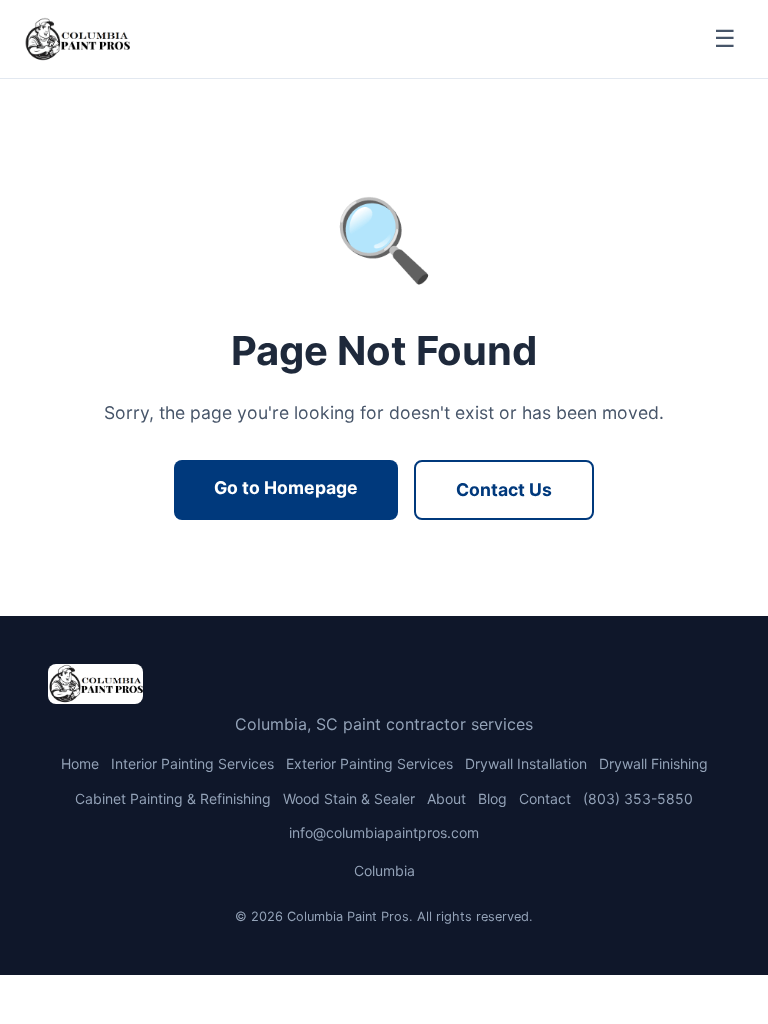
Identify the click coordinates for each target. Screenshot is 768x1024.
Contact (545, 798)
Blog (492, 798)
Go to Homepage (286, 487)
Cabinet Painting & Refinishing (173, 798)
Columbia (384, 870)
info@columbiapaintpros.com (384, 832)
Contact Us (504, 489)
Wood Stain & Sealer (349, 798)
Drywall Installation (526, 763)
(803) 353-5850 (638, 798)
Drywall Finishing (653, 763)
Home (80, 763)
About (446, 798)
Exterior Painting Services (369, 763)
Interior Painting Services (192, 763)
